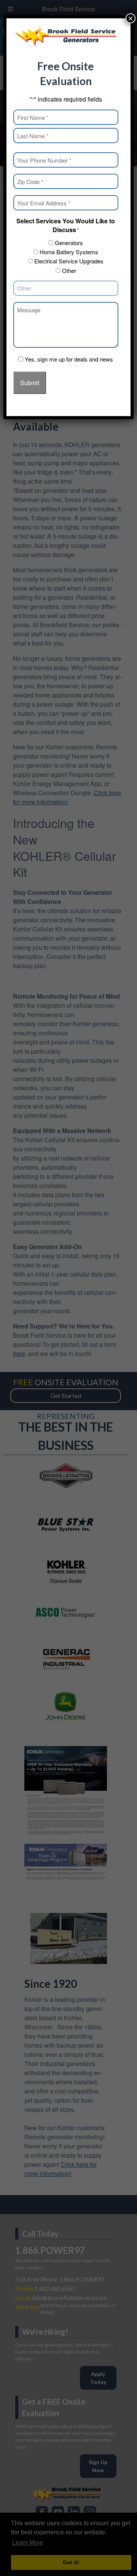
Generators (69, 243)
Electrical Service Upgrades (69, 261)
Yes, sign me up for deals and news (69, 359)
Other (69, 270)
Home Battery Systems (69, 252)
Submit (30, 383)
